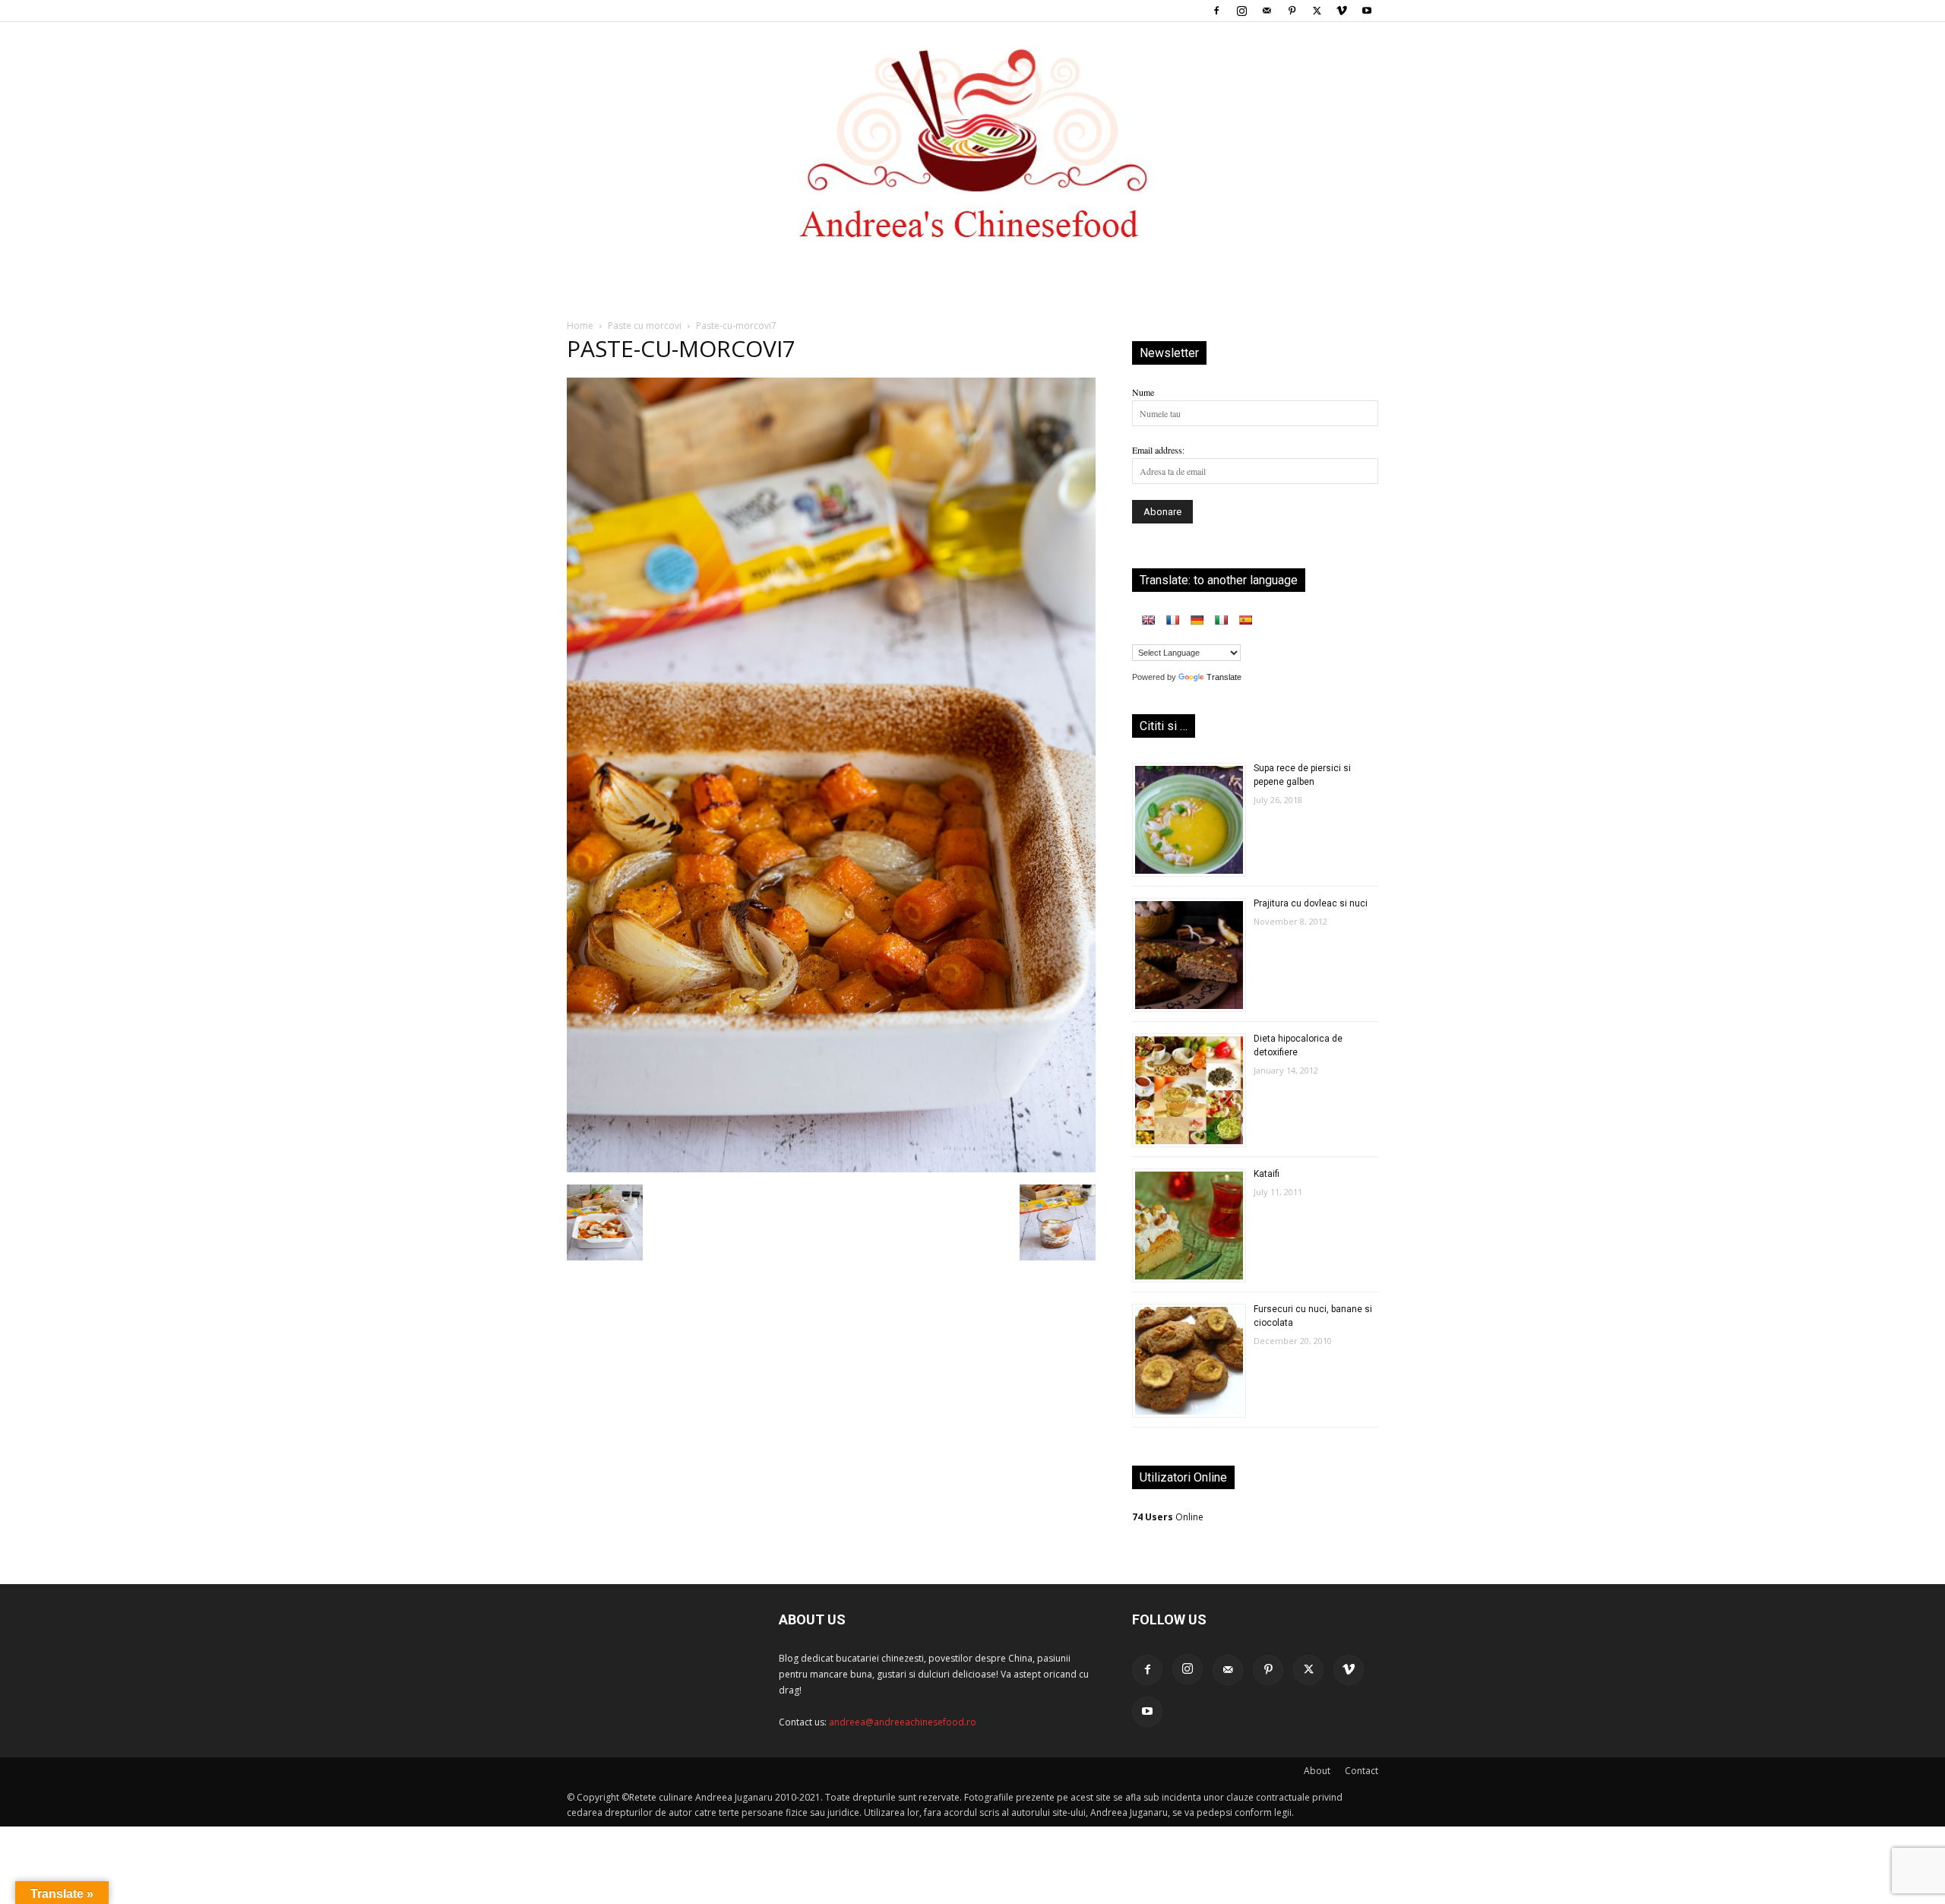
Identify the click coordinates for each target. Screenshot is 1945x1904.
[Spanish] (1245, 620)
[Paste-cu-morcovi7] (831, 1169)
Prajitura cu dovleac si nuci (1311, 903)
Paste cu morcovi (645, 326)
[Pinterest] (1292, 11)
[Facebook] (1216, 11)
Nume (1143, 392)
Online (1168, 1517)
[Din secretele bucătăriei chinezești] (972, 144)
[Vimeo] (1342, 11)
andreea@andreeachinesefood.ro (903, 1722)
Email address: (1158, 450)
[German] (1197, 620)
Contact (1361, 1771)
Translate (1224, 677)
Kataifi (1267, 1174)
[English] (1148, 620)
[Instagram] (1241, 11)
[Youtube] (1367, 11)
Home (580, 326)
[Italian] (1221, 620)
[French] (1172, 620)
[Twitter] (1317, 11)
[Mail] (1267, 11)
